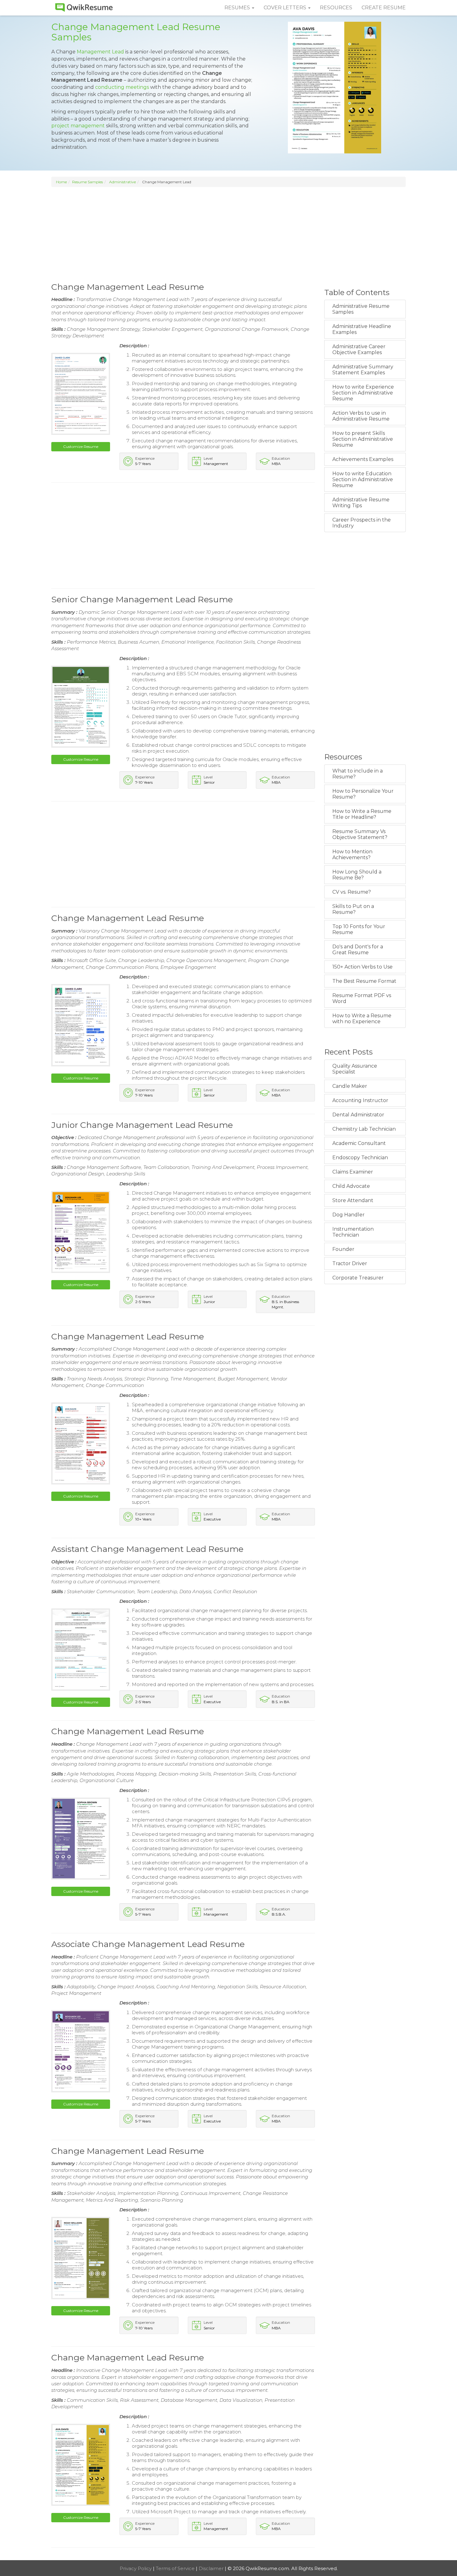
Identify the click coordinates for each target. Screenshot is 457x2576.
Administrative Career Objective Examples (359, 349)
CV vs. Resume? (352, 892)
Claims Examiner (353, 1172)
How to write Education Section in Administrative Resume (363, 479)
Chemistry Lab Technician (364, 1129)
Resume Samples (88, 182)
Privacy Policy (136, 2568)
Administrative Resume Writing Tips (361, 503)
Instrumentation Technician (353, 1232)
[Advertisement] (228, 234)
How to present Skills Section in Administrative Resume (363, 439)
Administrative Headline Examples (362, 329)
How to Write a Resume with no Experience (362, 1019)
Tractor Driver (350, 1263)
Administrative (122, 182)
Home (61, 182)
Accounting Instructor (360, 1100)
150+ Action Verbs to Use (362, 967)
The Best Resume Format (364, 981)
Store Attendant (353, 1200)
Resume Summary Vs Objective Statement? (360, 834)
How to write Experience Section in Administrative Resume (363, 393)
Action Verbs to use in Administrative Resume (361, 416)
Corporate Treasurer (358, 1278)
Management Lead (100, 52)
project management (78, 126)
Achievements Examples (363, 459)
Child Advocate (351, 1186)
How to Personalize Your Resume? (363, 794)
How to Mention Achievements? (352, 855)
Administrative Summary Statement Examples (363, 370)
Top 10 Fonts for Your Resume (359, 929)
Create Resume (384, 8)
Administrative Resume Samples (361, 309)
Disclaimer (212, 2568)
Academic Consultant (359, 1143)
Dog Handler (349, 1215)
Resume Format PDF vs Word (362, 998)
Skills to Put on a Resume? (353, 909)
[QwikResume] (84, 8)
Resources (336, 8)
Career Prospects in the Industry (362, 523)
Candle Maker (350, 1086)
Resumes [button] (238, 8)
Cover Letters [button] (286, 8)
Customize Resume (81, 447)
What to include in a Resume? (358, 774)
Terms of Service (176, 2568)
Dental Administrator (358, 1115)
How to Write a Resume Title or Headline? (362, 814)
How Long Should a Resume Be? (357, 875)
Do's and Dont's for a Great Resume (358, 950)
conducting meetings (122, 87)
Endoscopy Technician (360, 1158)
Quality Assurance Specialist (355, 1069)
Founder (343, 1249)
